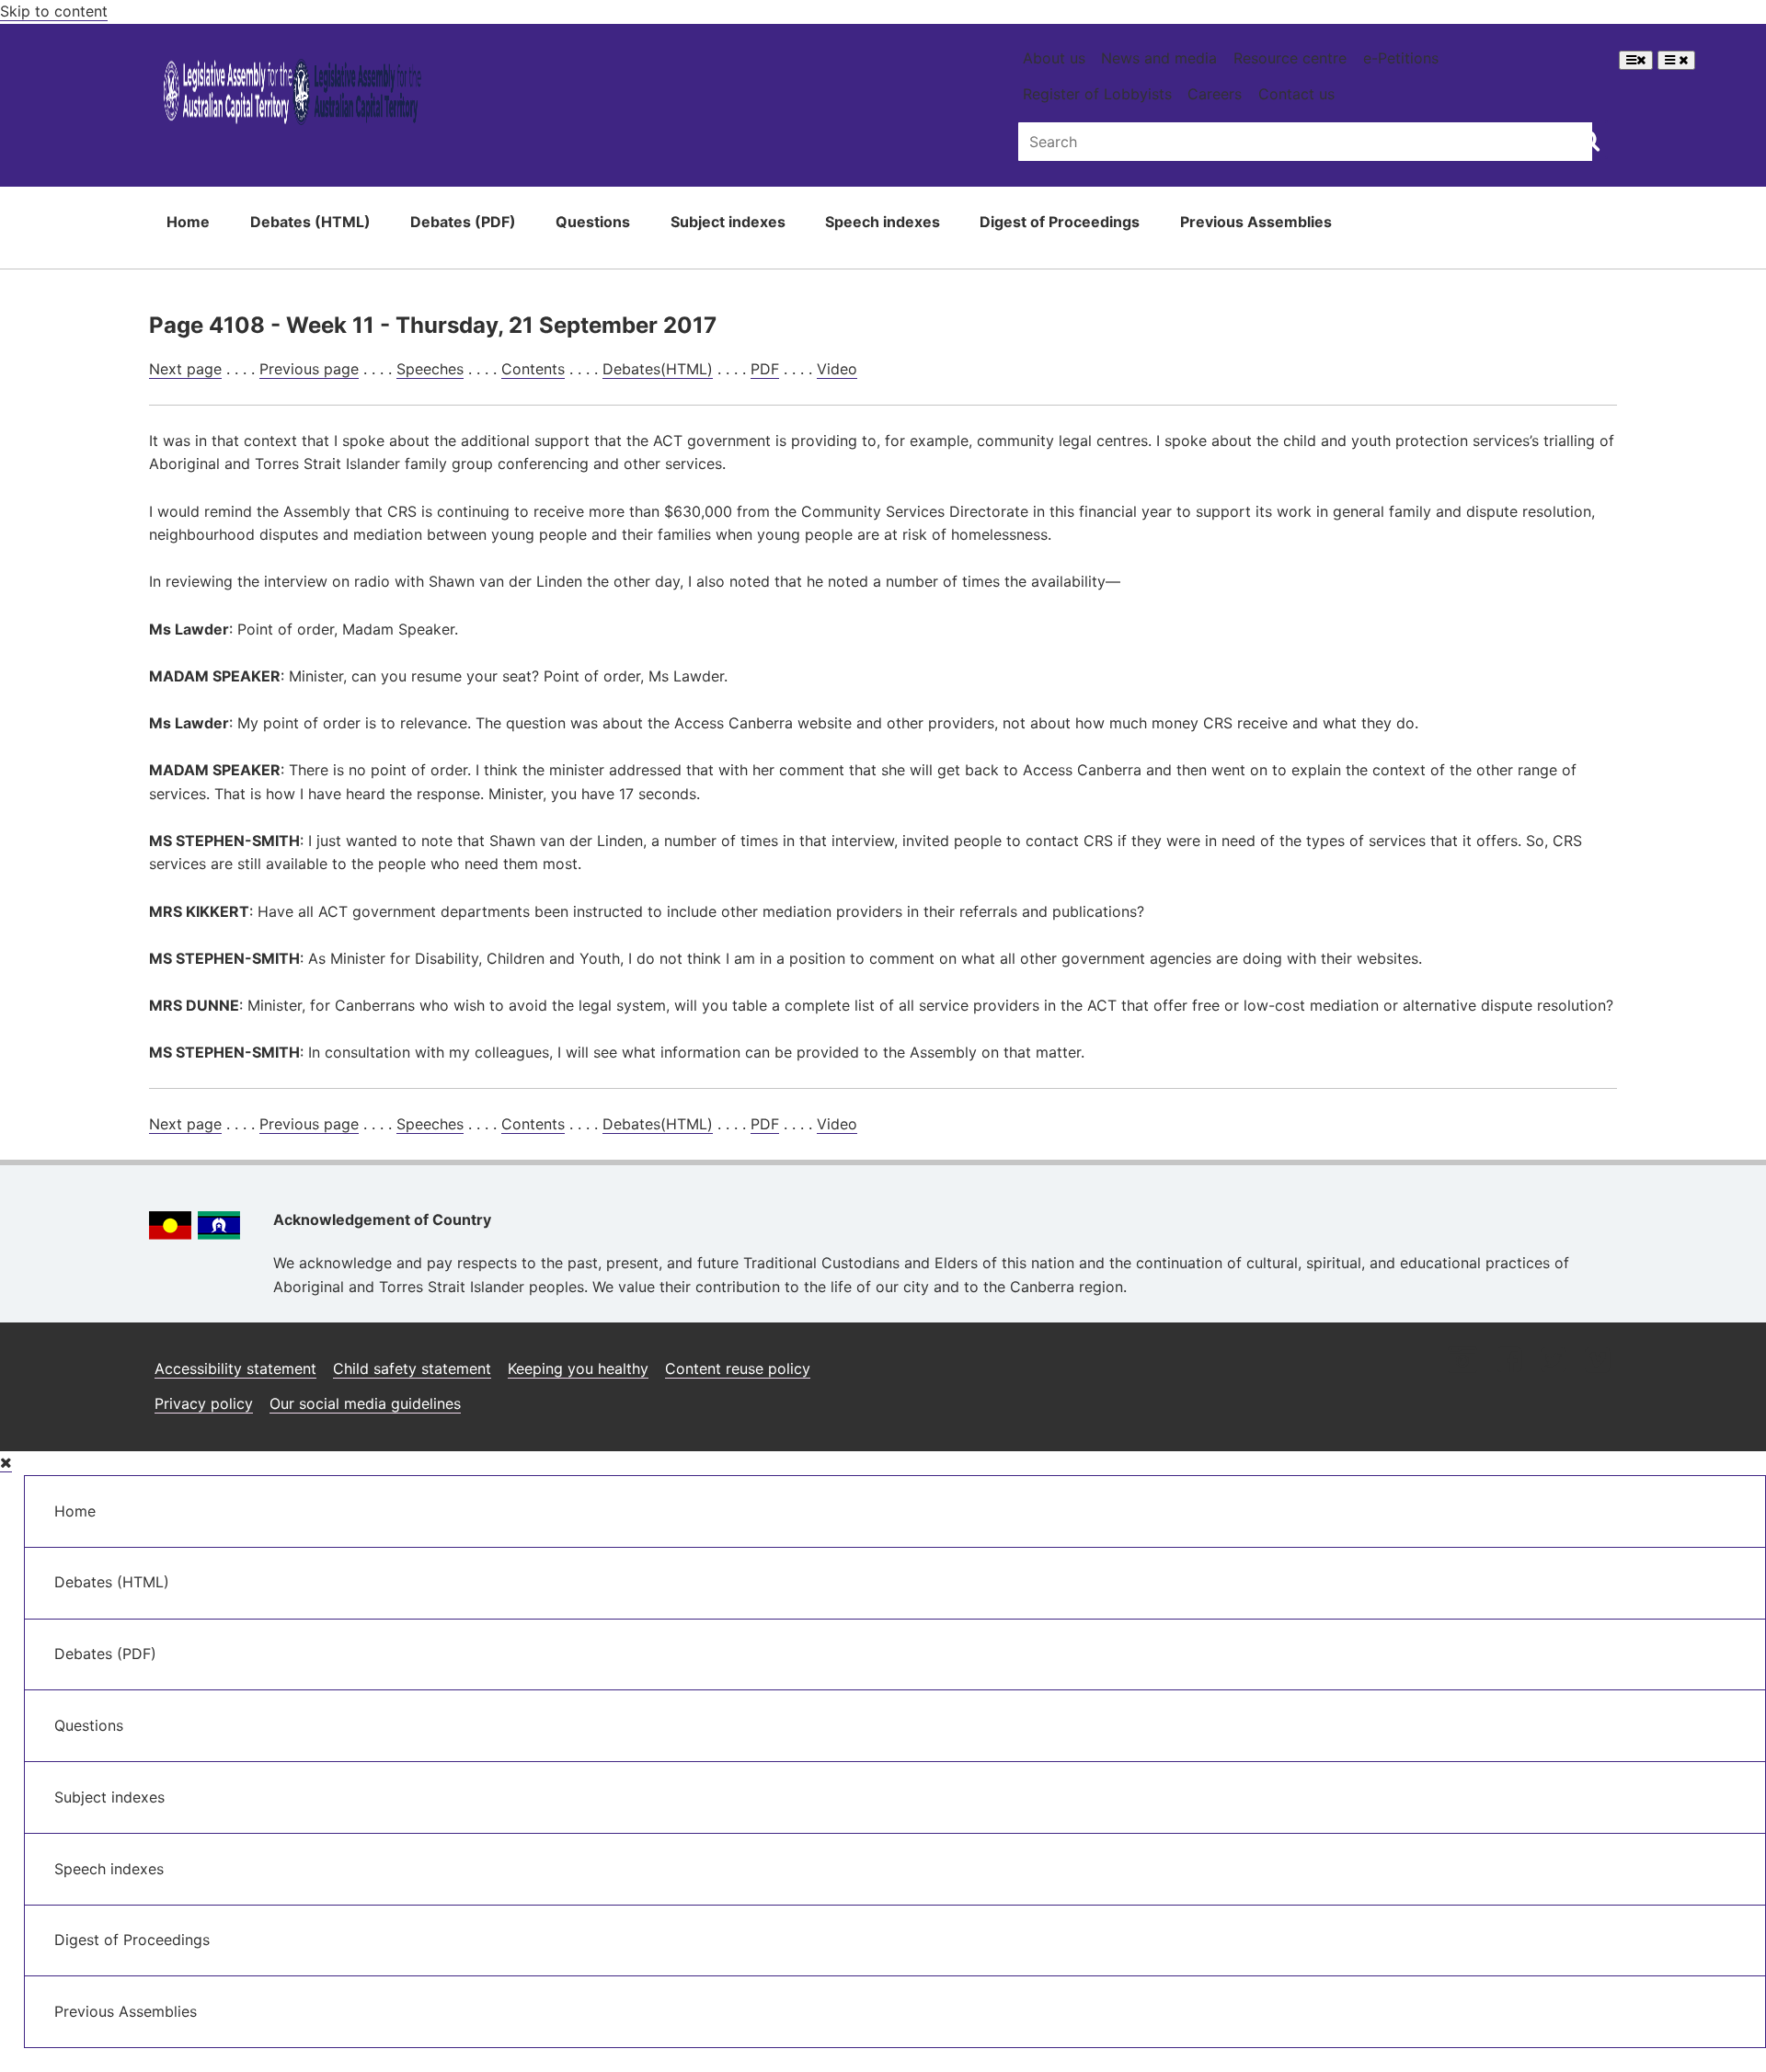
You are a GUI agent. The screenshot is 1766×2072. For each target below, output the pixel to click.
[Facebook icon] (1509, 1362)
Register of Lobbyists (1097, 94)
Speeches (430, 369)
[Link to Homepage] (293, 95)
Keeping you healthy (578, 1368)
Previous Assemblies (1256, 222)
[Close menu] (6, 1463)
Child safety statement (412, 1368)
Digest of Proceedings (1060, 222)
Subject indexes (728, 222)
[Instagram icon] (1462, 1362)
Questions (593, 222)
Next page (185, 369)
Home (188, 222)
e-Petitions (1401, 58)
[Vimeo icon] (1597, 1362)
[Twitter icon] (1553, 1362)
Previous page (309, 369)
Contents (533, 369)
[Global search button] (1589, 140)
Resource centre (1290, 58)
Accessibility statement (235, 1368)
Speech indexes (883, 222)
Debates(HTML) (658, 369)
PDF (765, 369)
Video (837, 369)
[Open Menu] (1636, 60)
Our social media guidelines (365, 1403)
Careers (1215, 94)
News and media (1159, 58)
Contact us (1296, 94)
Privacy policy (204, 1403)
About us (1054, 58)
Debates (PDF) (463, 222)
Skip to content (54, 11)
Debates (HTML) (310, 222)
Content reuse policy (738, 1368)
